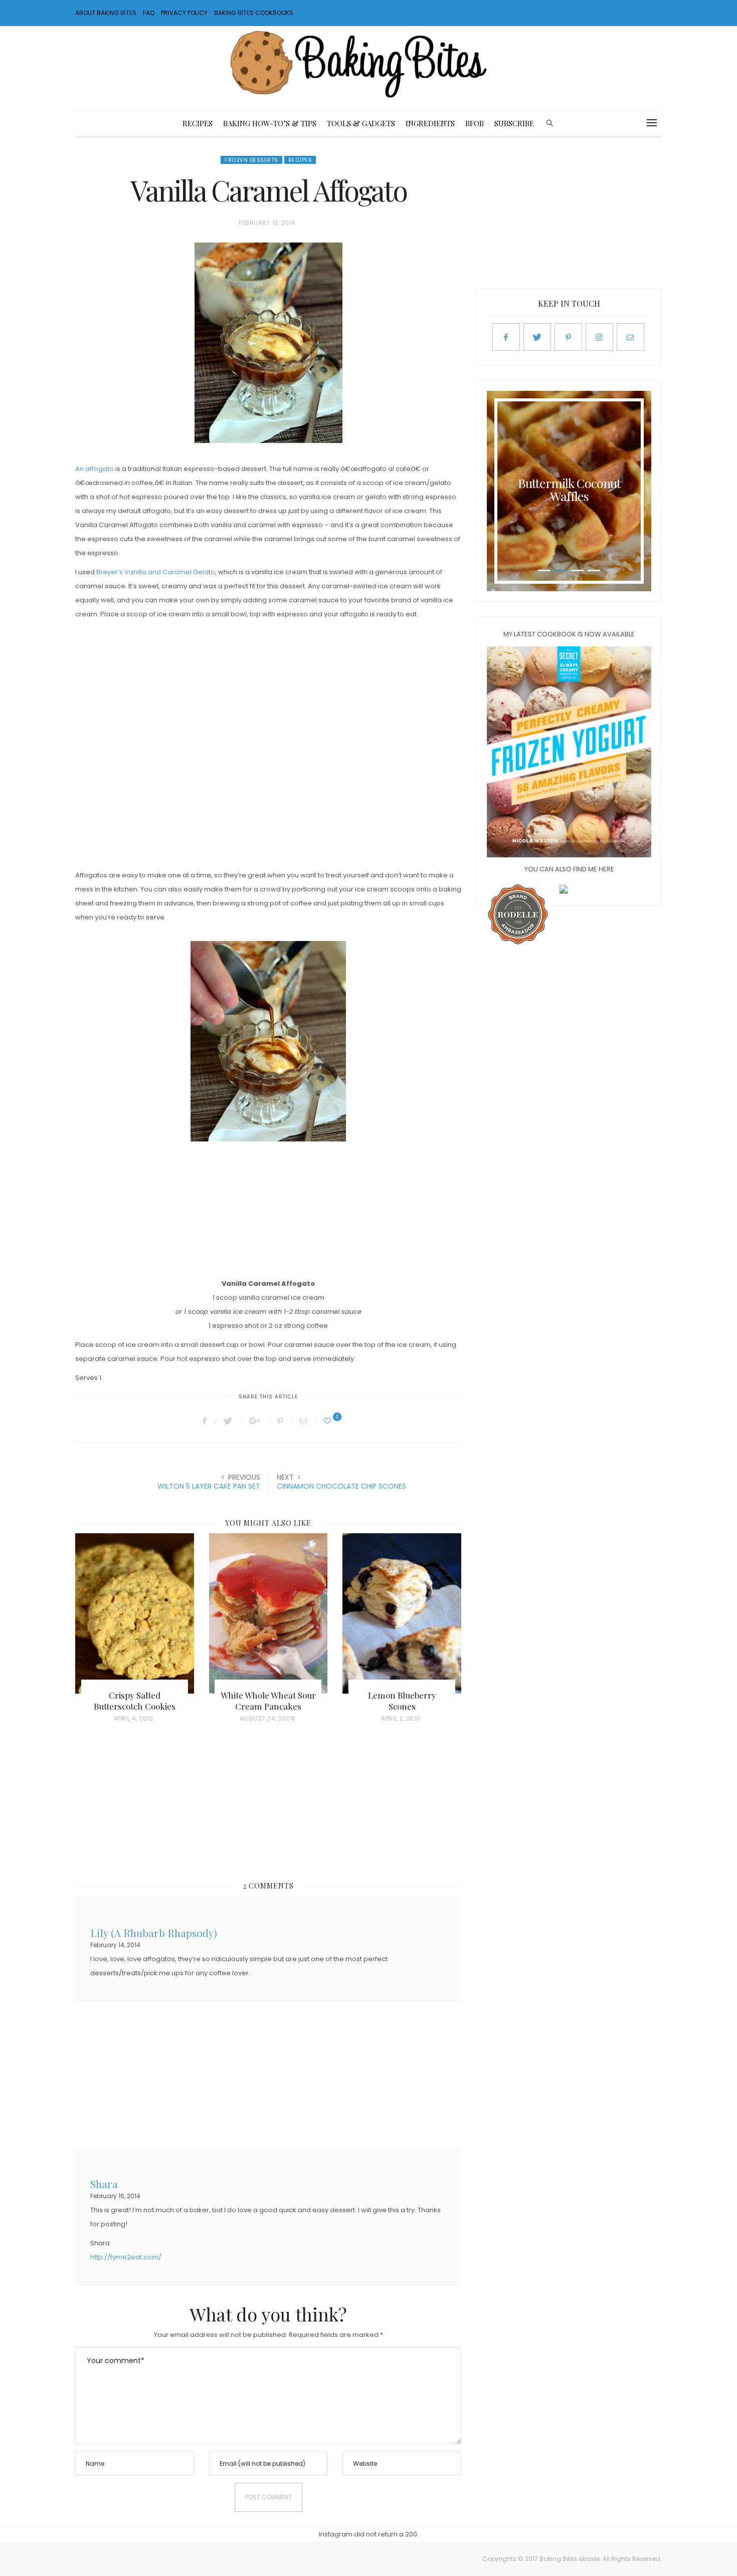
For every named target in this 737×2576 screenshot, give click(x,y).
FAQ (149, 13)
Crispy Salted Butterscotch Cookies (135, 1701)
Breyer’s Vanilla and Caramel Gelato (156, 572)
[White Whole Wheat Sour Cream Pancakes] (268, 1613)
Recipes (198, 123)
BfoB (475, 123)
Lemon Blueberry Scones (402, 1701)
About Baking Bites (106, 13)
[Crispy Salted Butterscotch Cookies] (135, 1613)
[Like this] (329, 1421)
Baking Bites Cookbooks (254, 13)
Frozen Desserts (251, 160)
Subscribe (514, 123)
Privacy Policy (184, 13)
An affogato (95, 469)
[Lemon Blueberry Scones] (402, 1613)
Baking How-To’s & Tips (270, 123)
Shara (104, 2183)
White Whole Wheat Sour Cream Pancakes (268, 1701)
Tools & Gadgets (361, 123)
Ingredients (430, 123)
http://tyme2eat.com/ (126, 2257)
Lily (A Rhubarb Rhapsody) (154, 1932)
